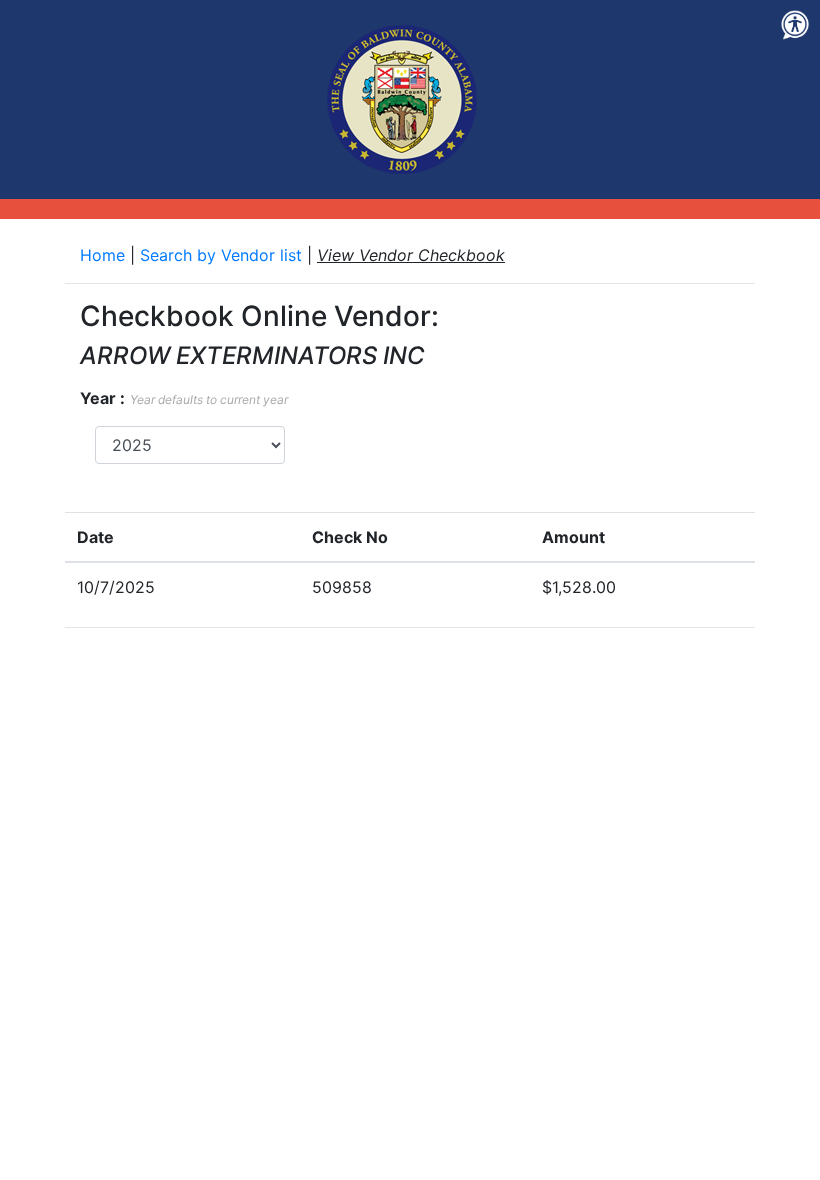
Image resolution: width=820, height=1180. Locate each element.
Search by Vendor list (223, 255)
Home (105, 255)
